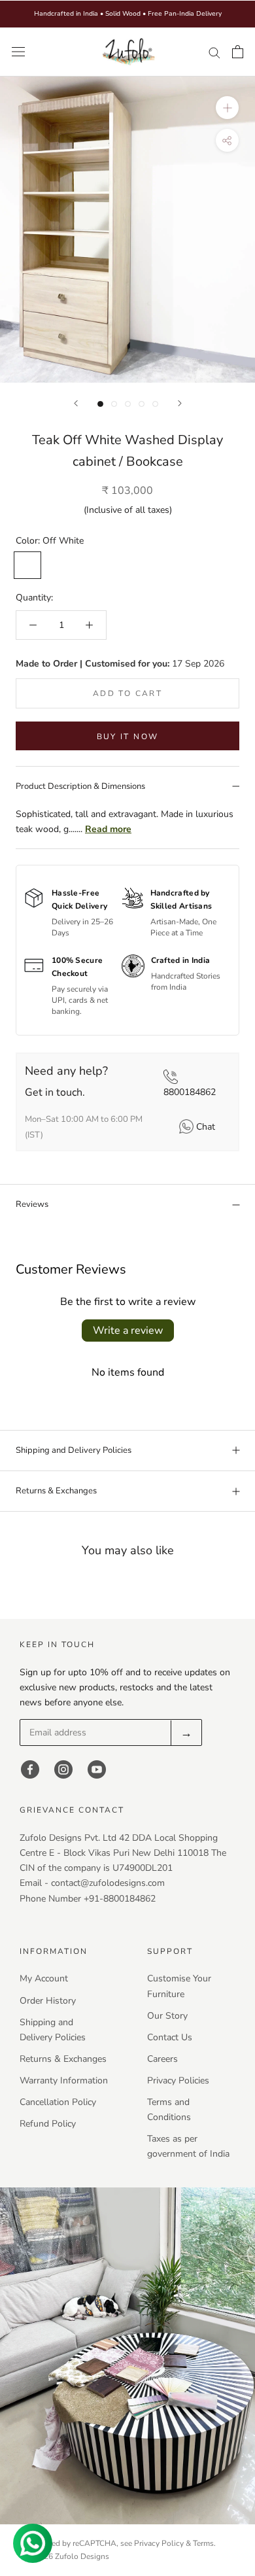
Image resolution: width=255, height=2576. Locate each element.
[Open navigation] (18, 52)
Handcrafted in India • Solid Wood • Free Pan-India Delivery (128, 14)
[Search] (214, 52)
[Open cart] (238, 52)
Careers (162, 2059)
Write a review (128, 1331)
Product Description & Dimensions (80, 786)
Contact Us (170, 2037)
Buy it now (128, 737)
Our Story (167, 2016)
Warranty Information (64, 2080)
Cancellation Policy (58, 2102)
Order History (48, 2001)
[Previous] (76, 403)
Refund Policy (48, 2124)
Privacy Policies (178, 2080)
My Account (44, 1978)
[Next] (180, 403)
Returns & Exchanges (56, 1491)
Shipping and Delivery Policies (74, 1450)
